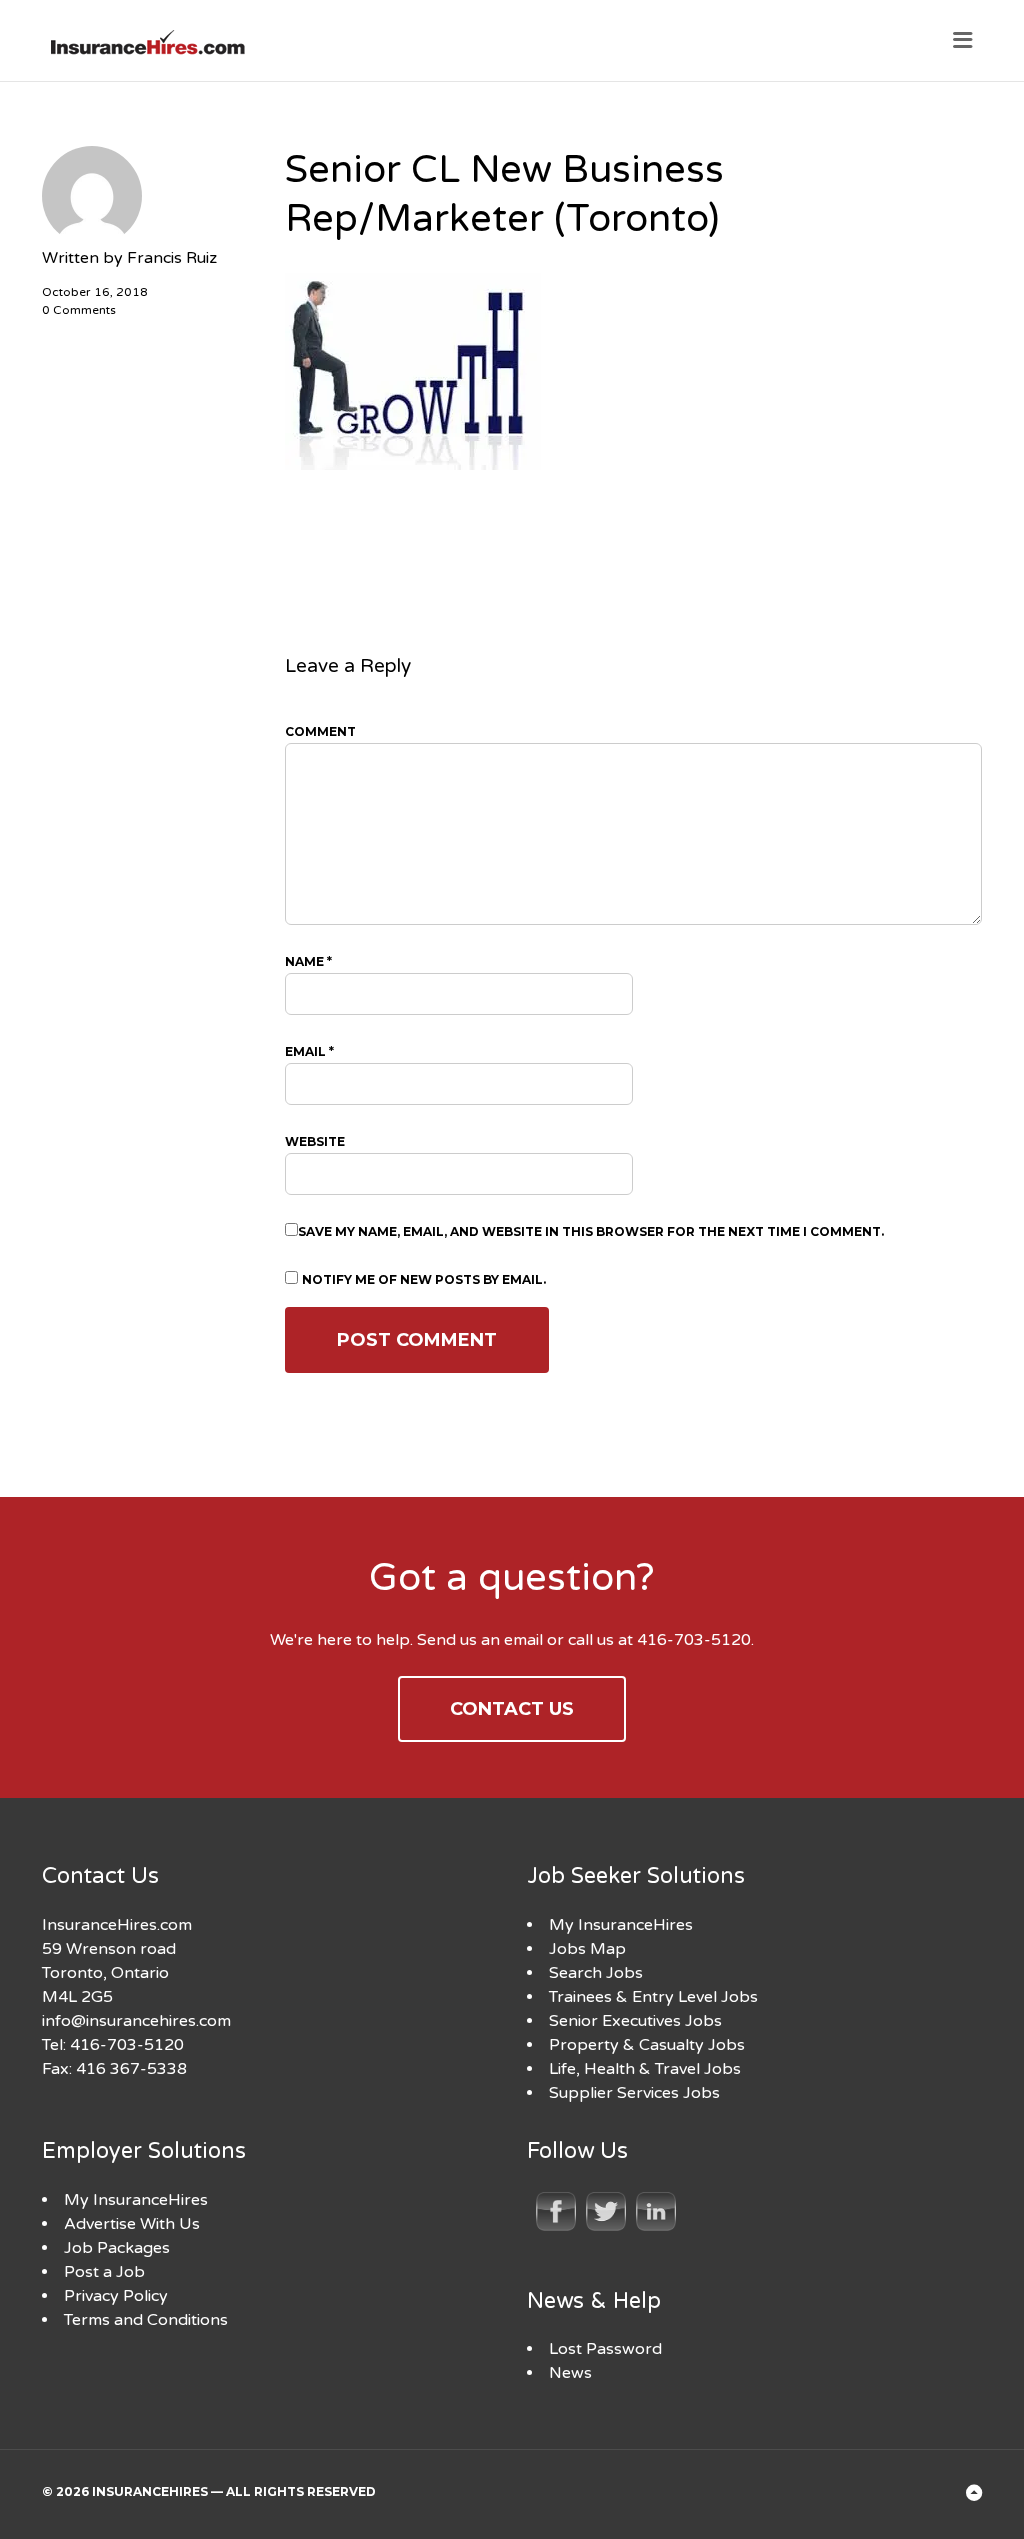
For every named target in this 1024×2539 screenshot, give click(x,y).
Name (308, 961)
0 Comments (79, 310)
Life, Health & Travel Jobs (645, 2069)
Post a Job (104, 2272)
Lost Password (605, 2349)
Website (315, 1141)
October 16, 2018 (95, 292)
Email (309, 1051)
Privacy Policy (116, 2296)
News (570, 2373)
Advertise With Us (132, 2224)
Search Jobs (596, 1973)
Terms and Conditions (146, 2320)
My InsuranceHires (621, 1925)
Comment (320, 731)
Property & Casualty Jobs (647, 2045)
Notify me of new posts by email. (424, 1279)
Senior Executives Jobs (635, 2021)
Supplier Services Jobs (634, 2093)
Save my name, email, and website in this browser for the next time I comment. (591, 1231)
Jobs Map (587, 1949)
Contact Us (512, 1709)
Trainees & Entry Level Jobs (653, 1997)
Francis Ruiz (172, 258)
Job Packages (117, 2248)
